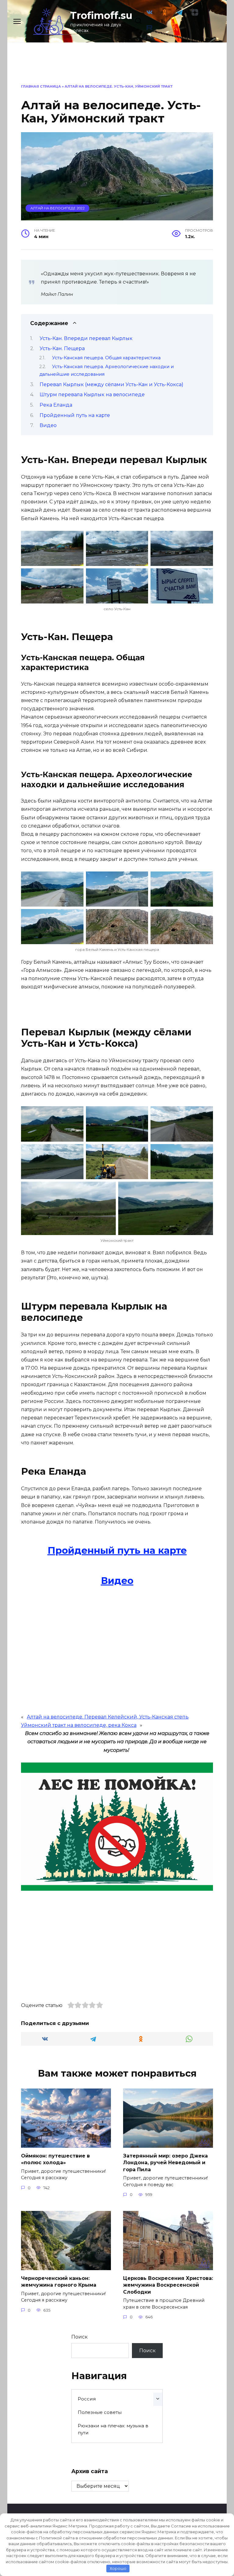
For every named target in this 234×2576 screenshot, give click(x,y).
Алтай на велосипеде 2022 (58, 208)
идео (121, 1581)
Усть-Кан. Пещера (62, 348)
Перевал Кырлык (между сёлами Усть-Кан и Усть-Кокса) (112, 384)
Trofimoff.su (101, 15)
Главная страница (41, 86)
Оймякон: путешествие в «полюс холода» (55, 2159)
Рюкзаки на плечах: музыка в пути (113, 2429)
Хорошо (118, 2568)
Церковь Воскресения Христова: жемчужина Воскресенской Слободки (168, 2285)
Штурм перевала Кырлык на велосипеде (92, 395)
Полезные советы (100, 2412)
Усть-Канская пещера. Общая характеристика (106, 358)
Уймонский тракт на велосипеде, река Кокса (79, 1725)
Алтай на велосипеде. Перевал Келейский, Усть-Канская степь (108, 1717)
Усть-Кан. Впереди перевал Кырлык (86, 338)
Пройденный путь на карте (75, 415)
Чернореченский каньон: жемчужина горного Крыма (59, 2282)
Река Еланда (56, 405)
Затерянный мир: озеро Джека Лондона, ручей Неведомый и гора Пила (165, 2163)
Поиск (80, 2337)
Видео (48, 425)
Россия (87, 2399)
